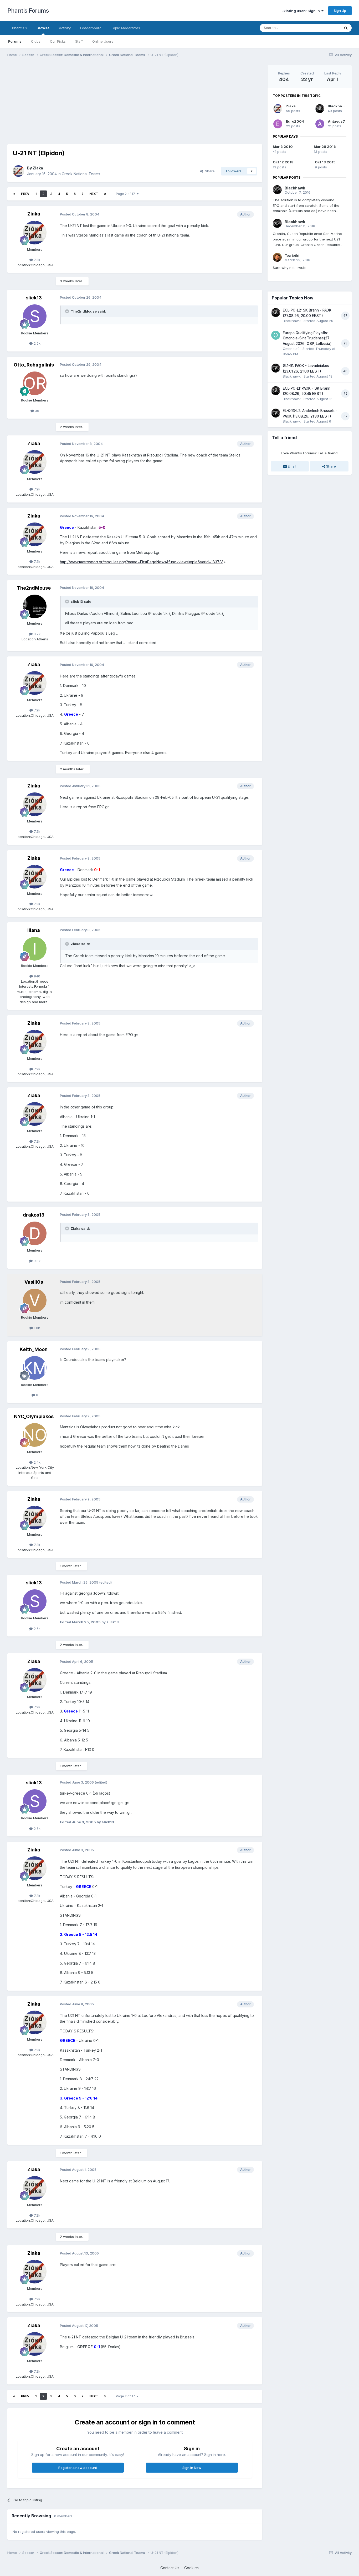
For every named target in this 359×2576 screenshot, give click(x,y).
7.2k (37, 260)
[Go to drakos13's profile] (35, 1233)
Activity (65, 28)
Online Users (103, 41)
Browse (43, 28)
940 (37, 976)
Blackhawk (337, 106)
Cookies (191, 2568)
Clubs (36, 41)
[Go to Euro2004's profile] (278, 124)
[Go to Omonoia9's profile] (276, 335)
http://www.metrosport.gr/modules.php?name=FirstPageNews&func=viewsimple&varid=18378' (142, 562)
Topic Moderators (125, 28)
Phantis (19, 28)
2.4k (37, 1462)
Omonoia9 (291, 349)
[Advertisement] (103, 102)
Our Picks (58, 41)
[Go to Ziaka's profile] (18, 171)
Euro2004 (295, 121)
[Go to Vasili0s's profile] (35, 1300)
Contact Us (170, 2568)
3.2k (37, 634)
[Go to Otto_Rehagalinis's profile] (35, 383)
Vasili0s (34, 1282)
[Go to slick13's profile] (35, 316)
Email (291, 466)
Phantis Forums (28, 11)
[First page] (14, 194)
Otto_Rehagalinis (34, 365)
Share (209, 171)
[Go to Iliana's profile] (35, 949)
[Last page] (105, 194)
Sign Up (340, 11)
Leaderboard (91, 28)
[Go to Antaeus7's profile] (320, 124)
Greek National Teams (81, 174)
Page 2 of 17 (126, 194)
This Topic (325, 28)
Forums (15, 41)
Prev (25, 194)
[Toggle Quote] (68, 311)
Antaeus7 (337, 121)
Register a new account (78, 2468)
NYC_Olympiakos (34, 1416)
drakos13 (34, 1215)
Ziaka (38, 168)
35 (37, 411)
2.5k (37, 343)
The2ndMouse (34, 588)
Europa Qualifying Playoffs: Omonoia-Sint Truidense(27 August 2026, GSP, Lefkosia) (307, 338)
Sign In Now (192, 2468)
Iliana (34, 930)
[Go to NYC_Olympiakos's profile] (35, 1435)
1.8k (36, 1328)
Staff (79, 41)
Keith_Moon (34, 1349)
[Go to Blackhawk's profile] (320, 109)
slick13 (34, 298)
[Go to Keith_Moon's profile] (35, 1368)
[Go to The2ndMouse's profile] (35, 606)
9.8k (37, 1261)
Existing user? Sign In (301, 11)
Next (94, 194)
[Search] (346, 28)
